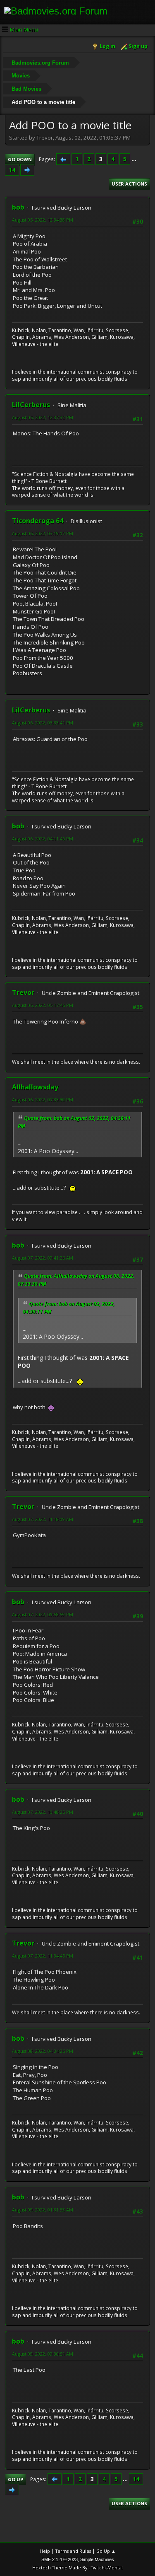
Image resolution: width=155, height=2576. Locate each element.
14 (12, 170)
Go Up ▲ (106, 2551)
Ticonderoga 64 (38, 521)
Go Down (20, 159)
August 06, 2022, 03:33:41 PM (43, 723)
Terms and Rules (73, 2551)
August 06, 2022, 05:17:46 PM (43, 1005)
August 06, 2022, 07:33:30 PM (43, 1100)
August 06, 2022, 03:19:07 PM (43, 533)
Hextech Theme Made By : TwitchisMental (77, 2568)
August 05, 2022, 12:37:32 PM (43, 417)
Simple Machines (97, 2559)
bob (18, 207)
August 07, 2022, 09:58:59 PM (43, 1614)
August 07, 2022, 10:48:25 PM (43, 1812)
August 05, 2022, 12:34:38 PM (43, 220)
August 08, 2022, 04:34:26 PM (43, 2051)
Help (45, 2551)
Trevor (23, 992)
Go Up (15, 2479)
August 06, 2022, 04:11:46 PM (43, 839)
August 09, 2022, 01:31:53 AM (43, 2210)
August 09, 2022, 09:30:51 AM (43, 2354)
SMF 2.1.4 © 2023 (60, 2559)
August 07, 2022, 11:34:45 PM (43, 1956)
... (134, 159)
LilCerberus (31, 405)
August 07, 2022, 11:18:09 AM (43, 1519)
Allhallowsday (35, 1087)
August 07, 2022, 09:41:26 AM (43, 1258)
